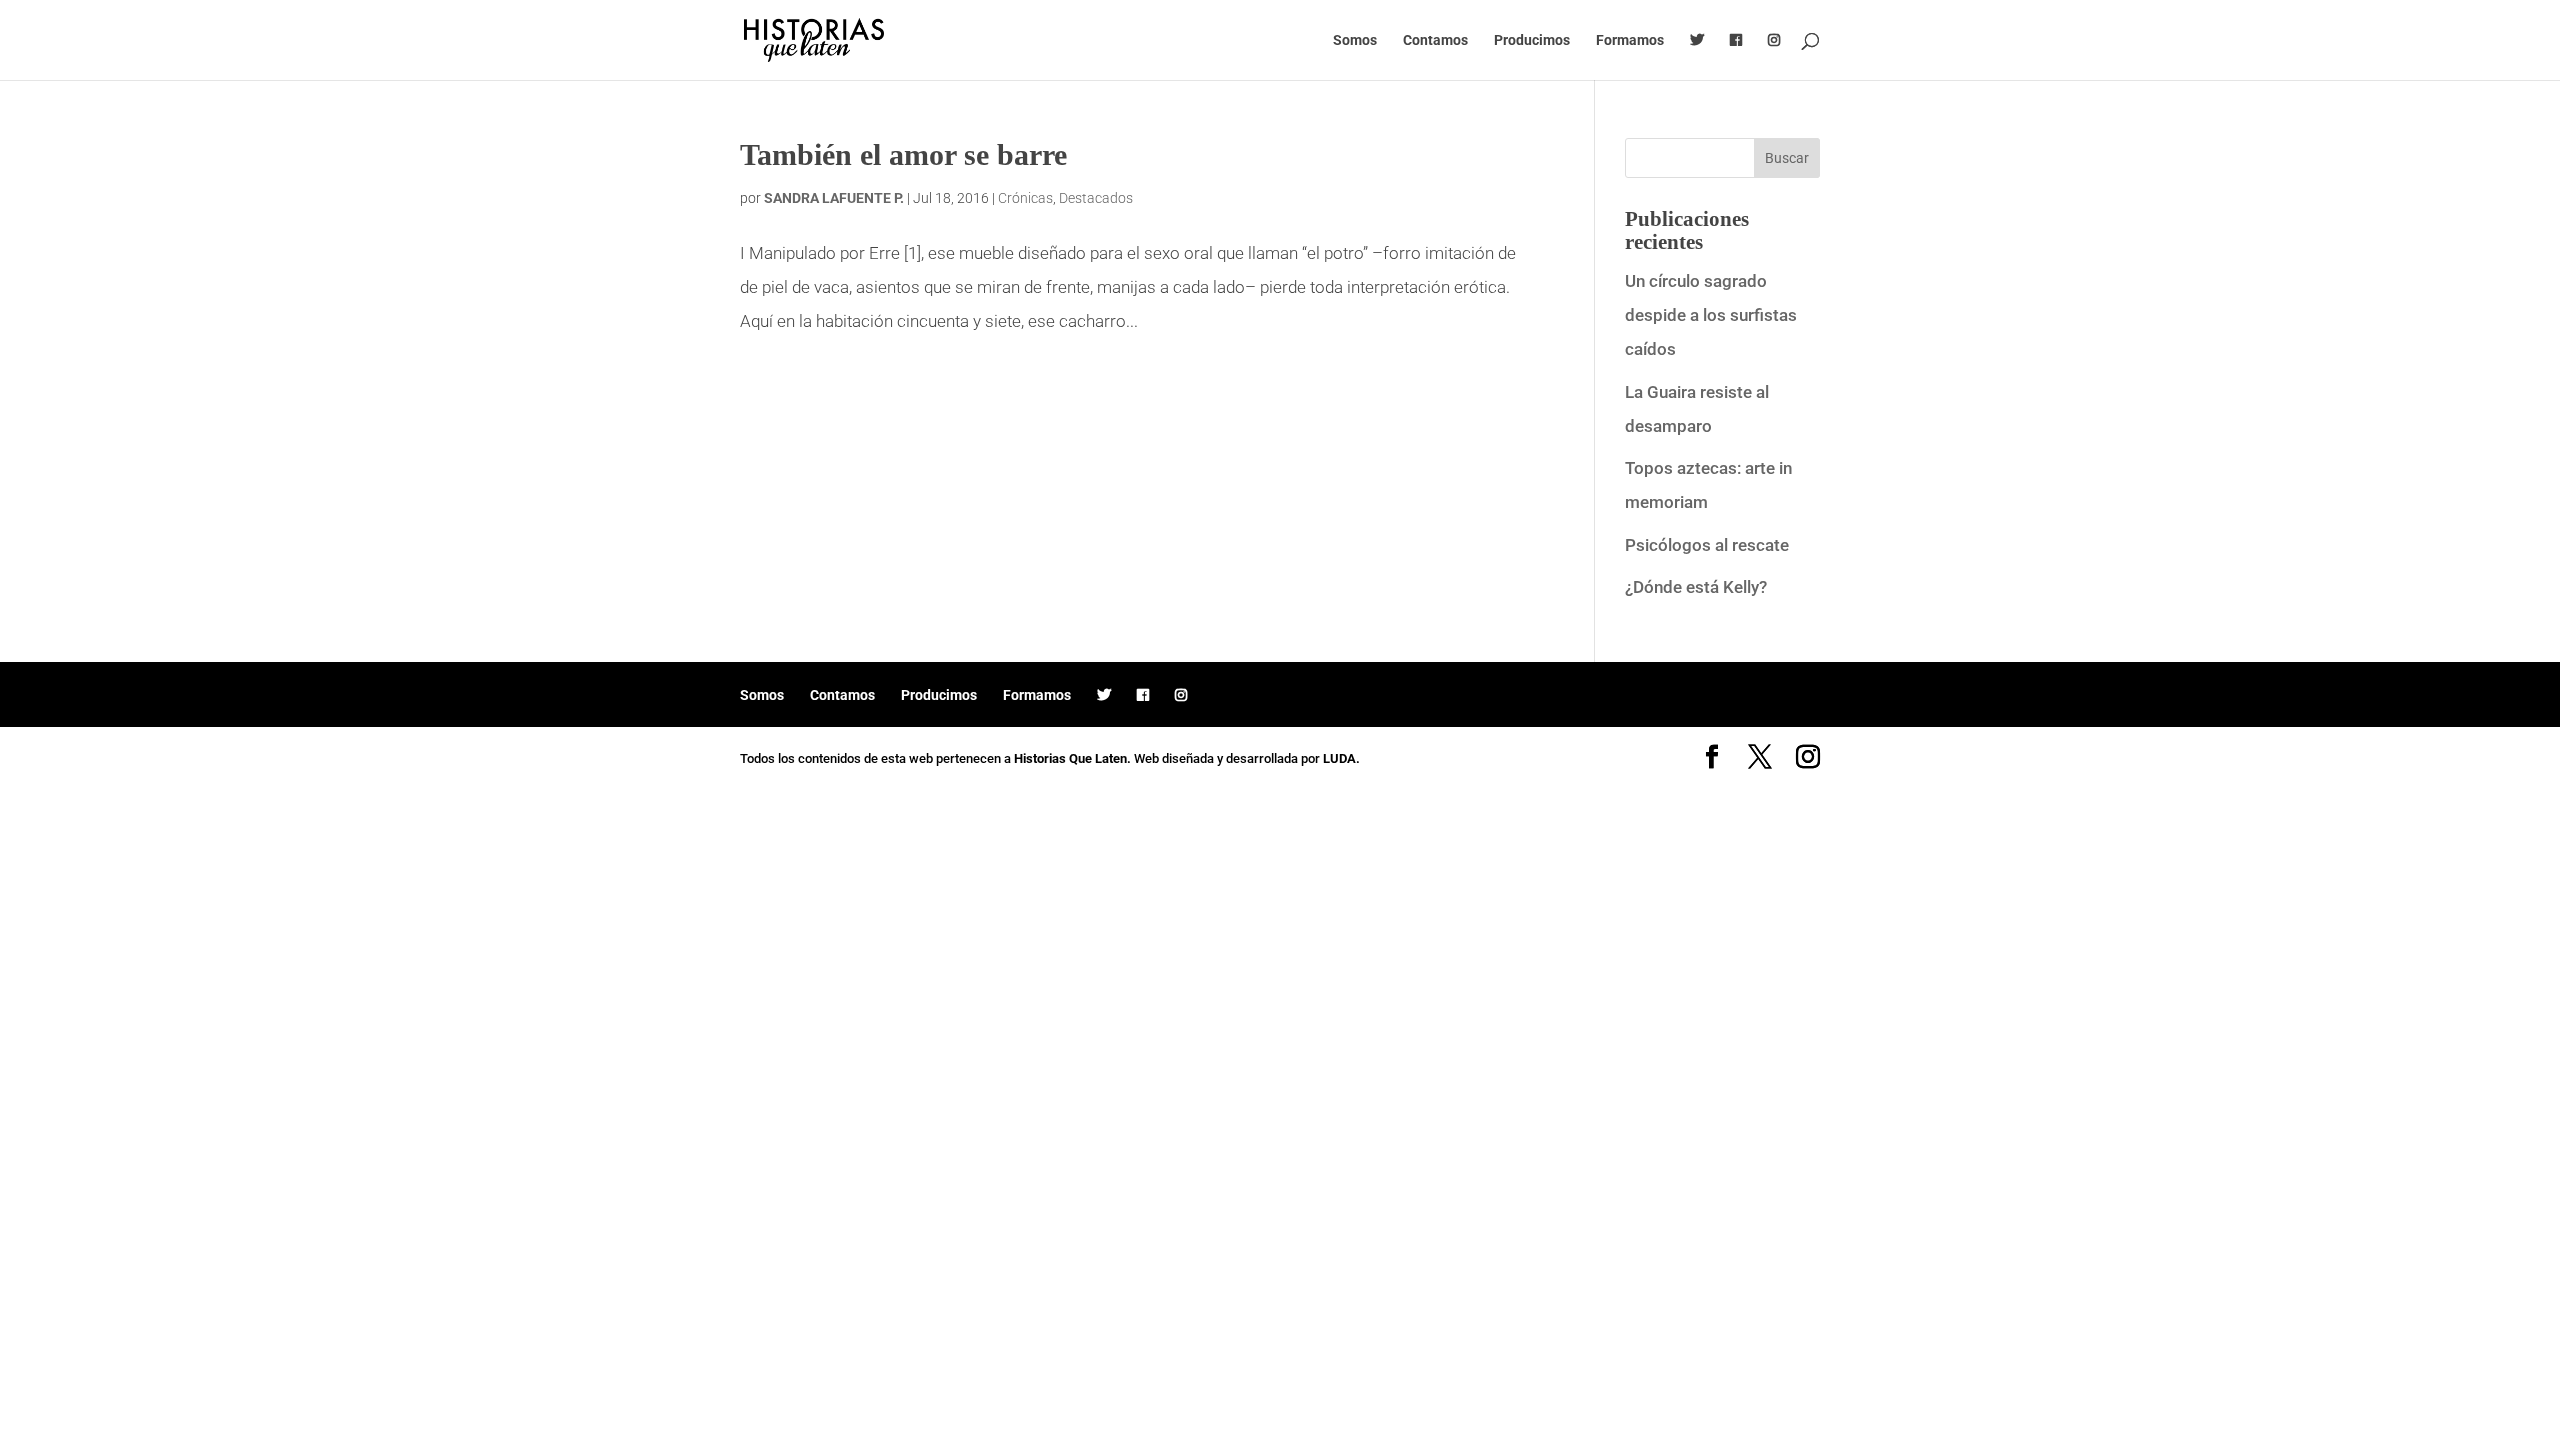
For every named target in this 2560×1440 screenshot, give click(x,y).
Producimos (1532, 40)
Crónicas (1025, 198)
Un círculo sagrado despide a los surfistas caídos (1711, 315)
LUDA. (1341, 758)
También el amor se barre (903, 154)
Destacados (1096, 198)
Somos (1355, 40)
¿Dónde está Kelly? (1696, 587)
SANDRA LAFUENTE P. (834, 198)
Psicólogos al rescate (1707, 545)
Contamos (1435, 40)
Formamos (1630, 40)
